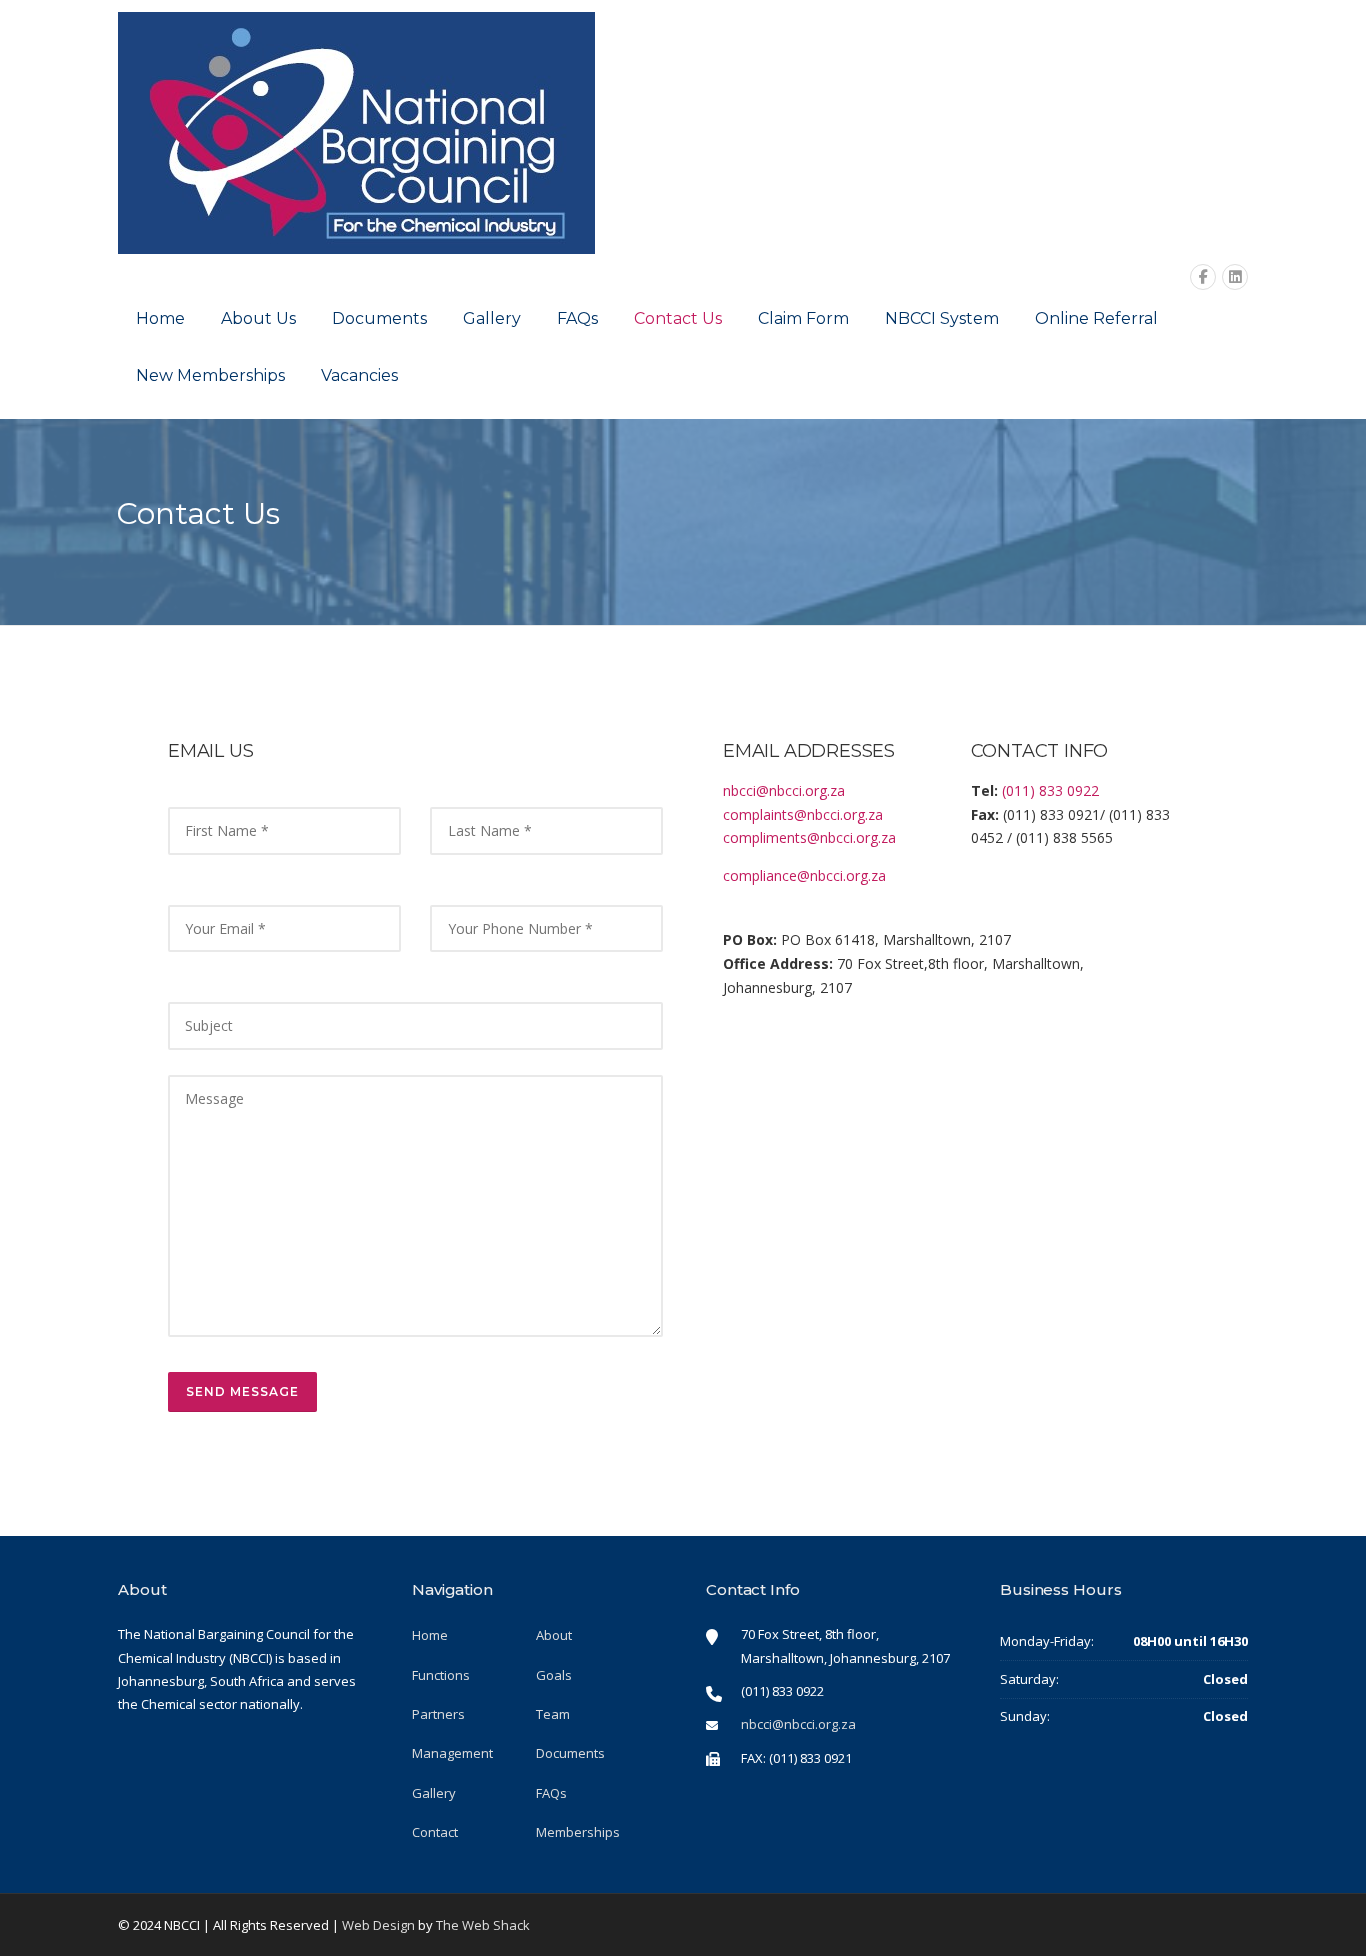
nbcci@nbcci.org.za (784, 790)
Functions (441, 1675)
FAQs (577, 318)
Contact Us (678, 318)
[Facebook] (1203, 277)
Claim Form (803, 318)
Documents (379, 318)
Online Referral (1096, 318)
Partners (438, 1714)
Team (553, 1714)
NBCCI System (942, 318)
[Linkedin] (1235, 277)
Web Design (378, 1925)
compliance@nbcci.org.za (804, 875)
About (554, 1635)
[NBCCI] (356, 131)
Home (160, 318)
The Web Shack (483, 1925)
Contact (435, 1832)
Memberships (578, 1832)
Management (452, 1753)
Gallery (492, 318)
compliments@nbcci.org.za (809, 837)
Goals (554, 1675)
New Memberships (210, 375)
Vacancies (359, 375)
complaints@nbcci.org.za (803, 814)
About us (258, 318)
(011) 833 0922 (1050, 790)
